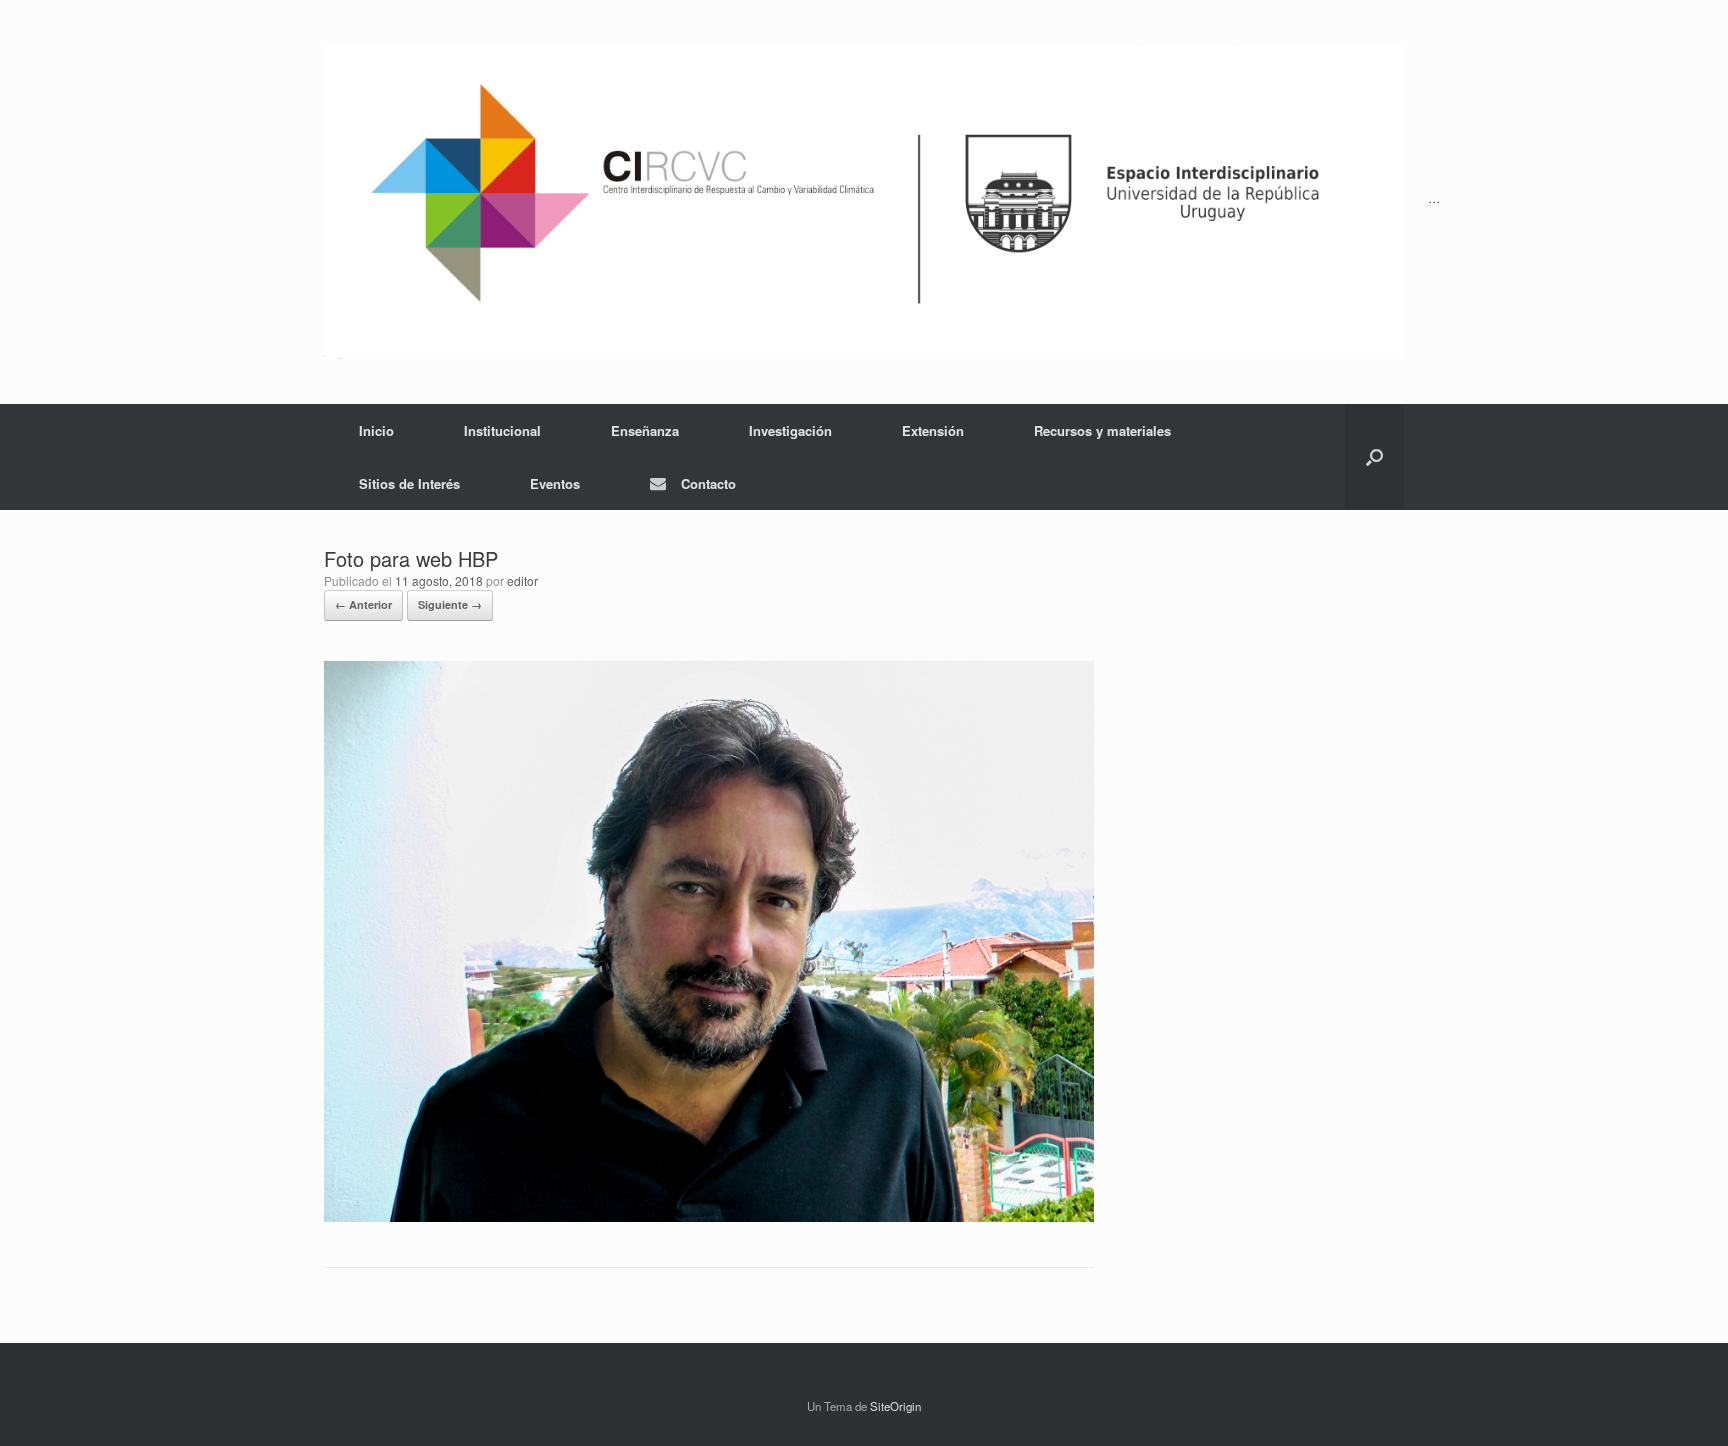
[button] (1374, 457)
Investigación (790, 430)
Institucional (502, 430)
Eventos (555, 483)
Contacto (708, 483)
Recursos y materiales (1102, 430)
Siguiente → (450, 604)
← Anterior (363, 604)
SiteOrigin (895, 1406)
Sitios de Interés (409, 483)
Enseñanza (645, 430)
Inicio (376, 430)
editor (522, 580)
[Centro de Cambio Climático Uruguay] (864, 202)
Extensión (933, 430)
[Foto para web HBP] (709, 1216)
